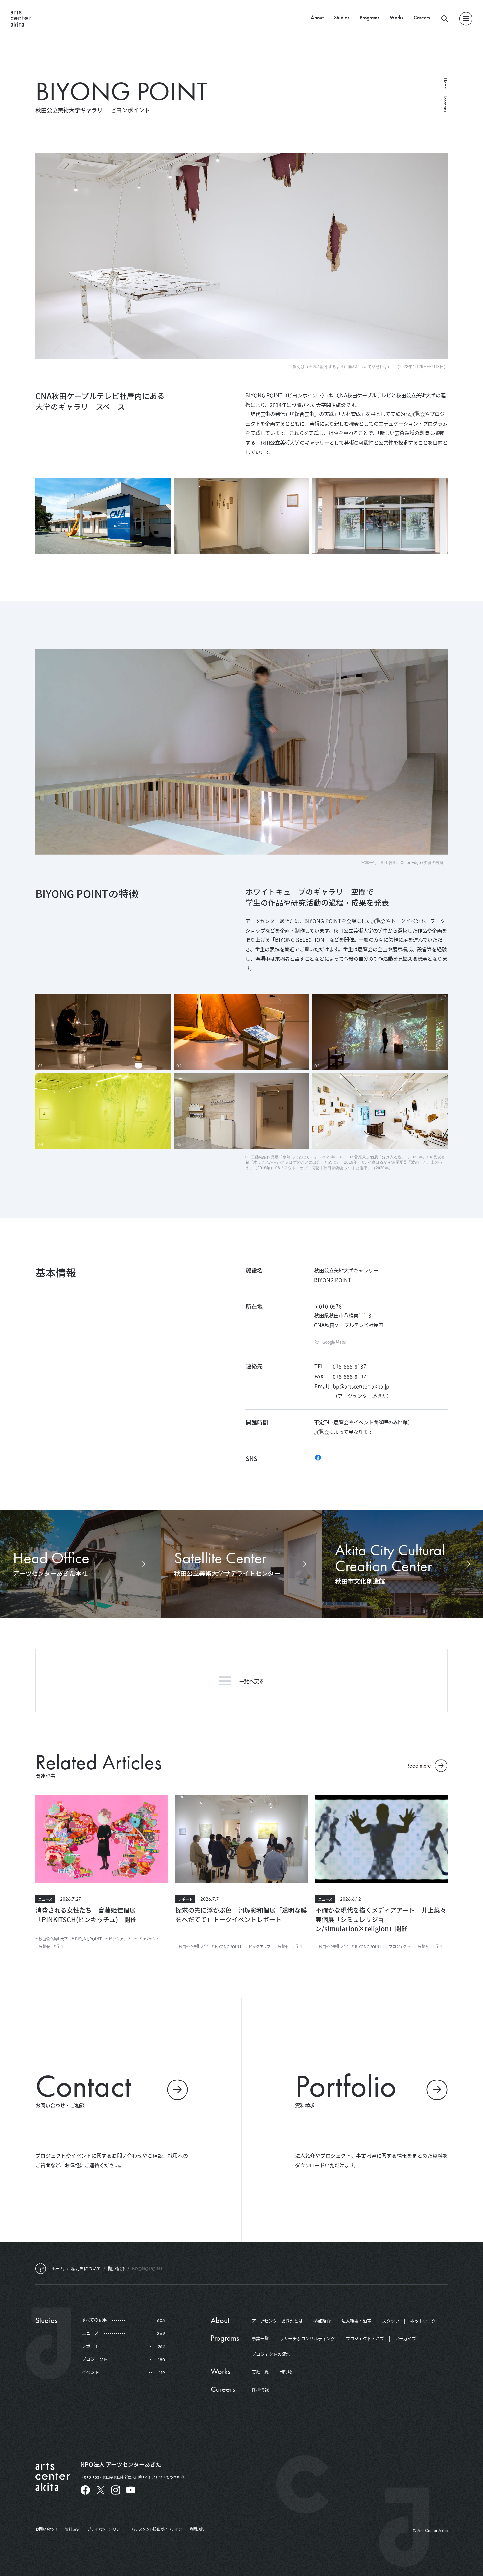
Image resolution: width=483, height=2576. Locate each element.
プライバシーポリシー (105, 2529)
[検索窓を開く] (445, 19)
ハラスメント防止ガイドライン (157, 2529)
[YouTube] (131, 2490)
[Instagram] (116, 2490)
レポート (185, 1899)
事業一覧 (260, 2339)
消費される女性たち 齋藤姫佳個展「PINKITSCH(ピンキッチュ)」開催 (86, 1915)
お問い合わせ (46, 2529)
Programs (369, 18)
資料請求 (72, 2529)
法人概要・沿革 (356, 2321)
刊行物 (286, 2372)
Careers (422, 18)
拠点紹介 (322, 2321)
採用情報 (260, 2390)
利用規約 (197, 2529)
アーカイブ (405, 2339)
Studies (342, 18)
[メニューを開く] (466, 19)
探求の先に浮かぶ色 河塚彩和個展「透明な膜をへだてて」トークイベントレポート (241, 1915)
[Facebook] (318, 1458)
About (317, 18)
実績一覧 (260, 2372)
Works (396, 18)
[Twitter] (101, 2490)
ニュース (45, 1899)
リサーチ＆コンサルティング (307, 2339)
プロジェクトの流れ (271, 2354)
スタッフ (391, 2321)
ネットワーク (423, 2321)
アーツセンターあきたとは (277, 2321)
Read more (419, 1765)
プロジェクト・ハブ (365, 2339)
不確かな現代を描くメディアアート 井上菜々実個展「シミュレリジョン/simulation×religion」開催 (381, 1919)
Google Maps (334, 1342)
